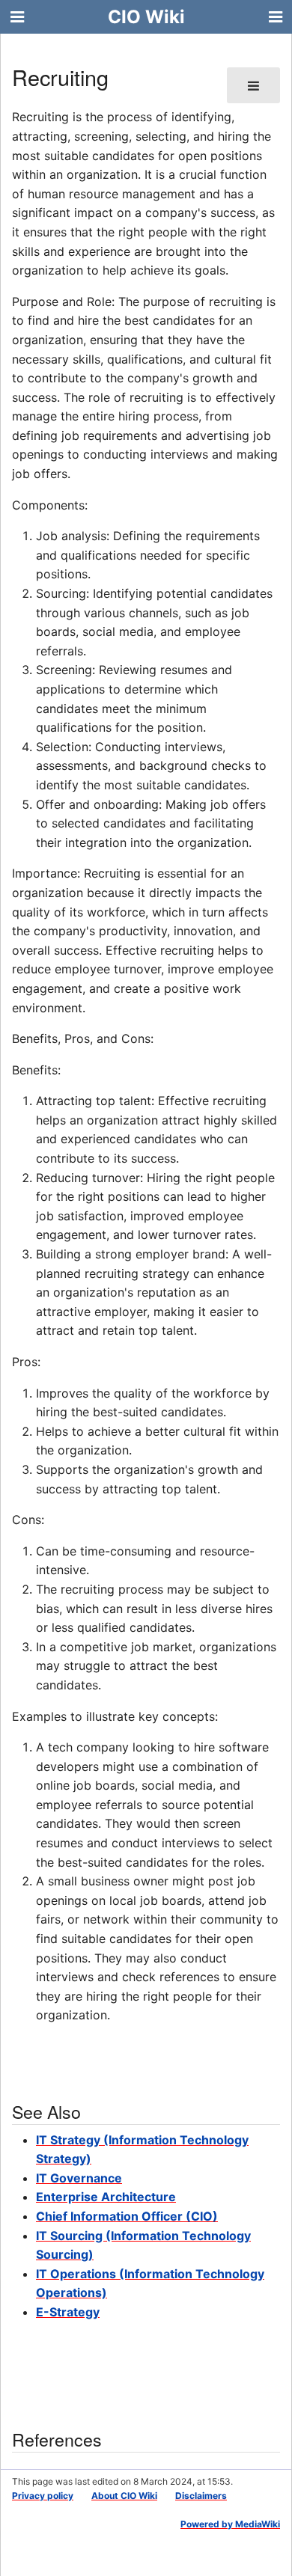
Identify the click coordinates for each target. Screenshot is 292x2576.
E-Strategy (68, 2312)
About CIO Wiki (124, 2496)
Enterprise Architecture (106, 2197)
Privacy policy (43, 2496)
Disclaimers (201, 2496)
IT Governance (79, 2178)
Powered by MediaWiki (230, 2524)
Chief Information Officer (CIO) (127, 2216)
